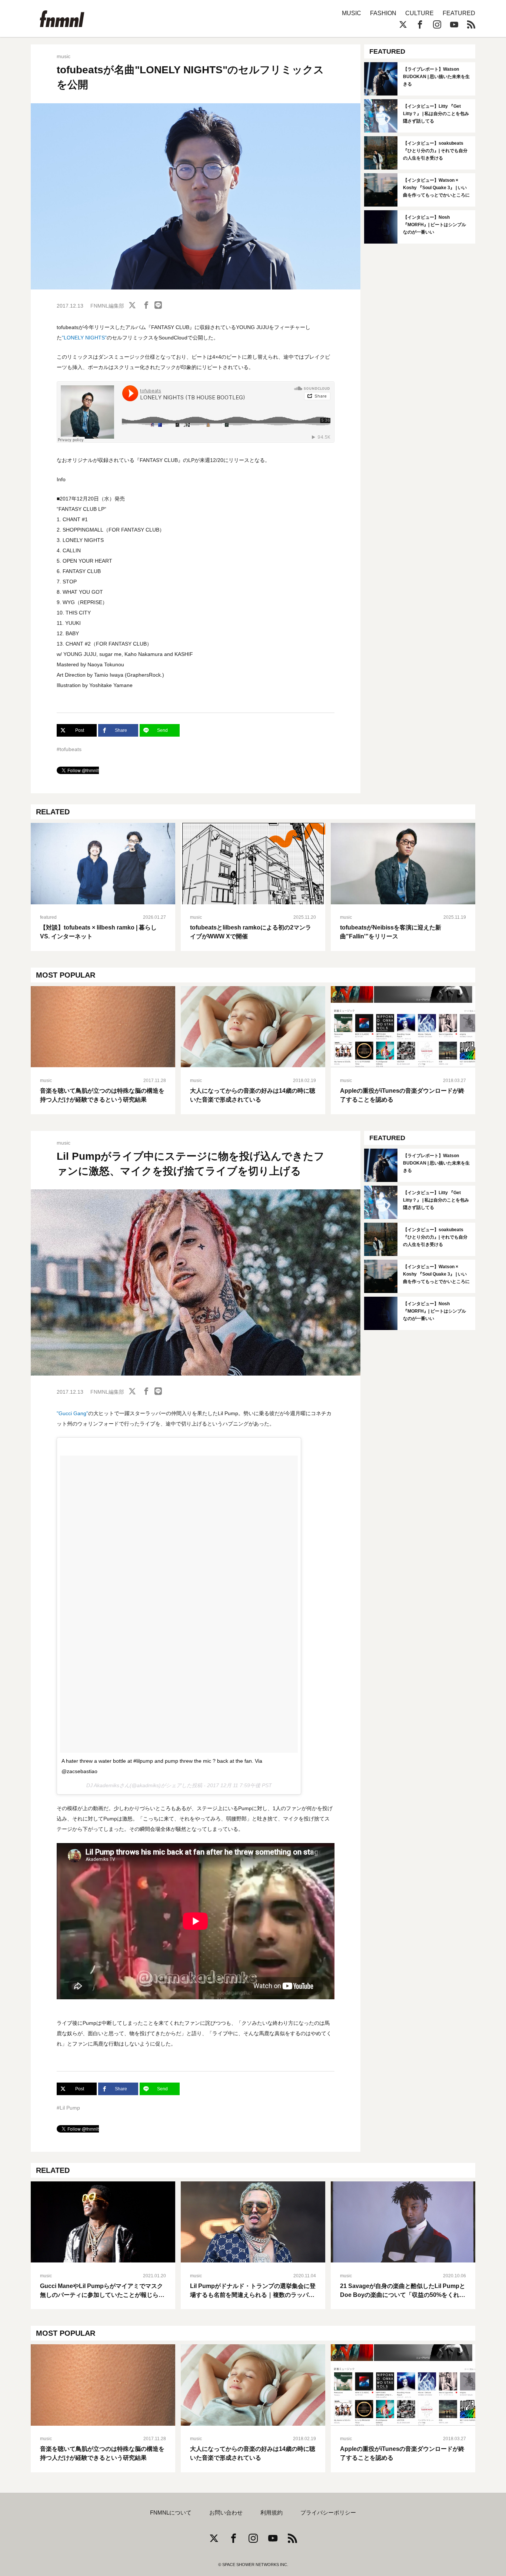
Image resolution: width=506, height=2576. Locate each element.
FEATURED (459, 13)
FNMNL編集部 (107, 306)
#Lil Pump (68, 2108)
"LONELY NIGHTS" (84, 338)
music (64, 56)
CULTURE (420, 13)
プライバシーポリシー (328, 2513)
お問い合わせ (226, 2513)
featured (48, 917)
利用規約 (272, 2513)
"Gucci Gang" (72, 1413)
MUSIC (352, 13)
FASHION (383, 13)
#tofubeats (69, 749)
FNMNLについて (171, 2513)
